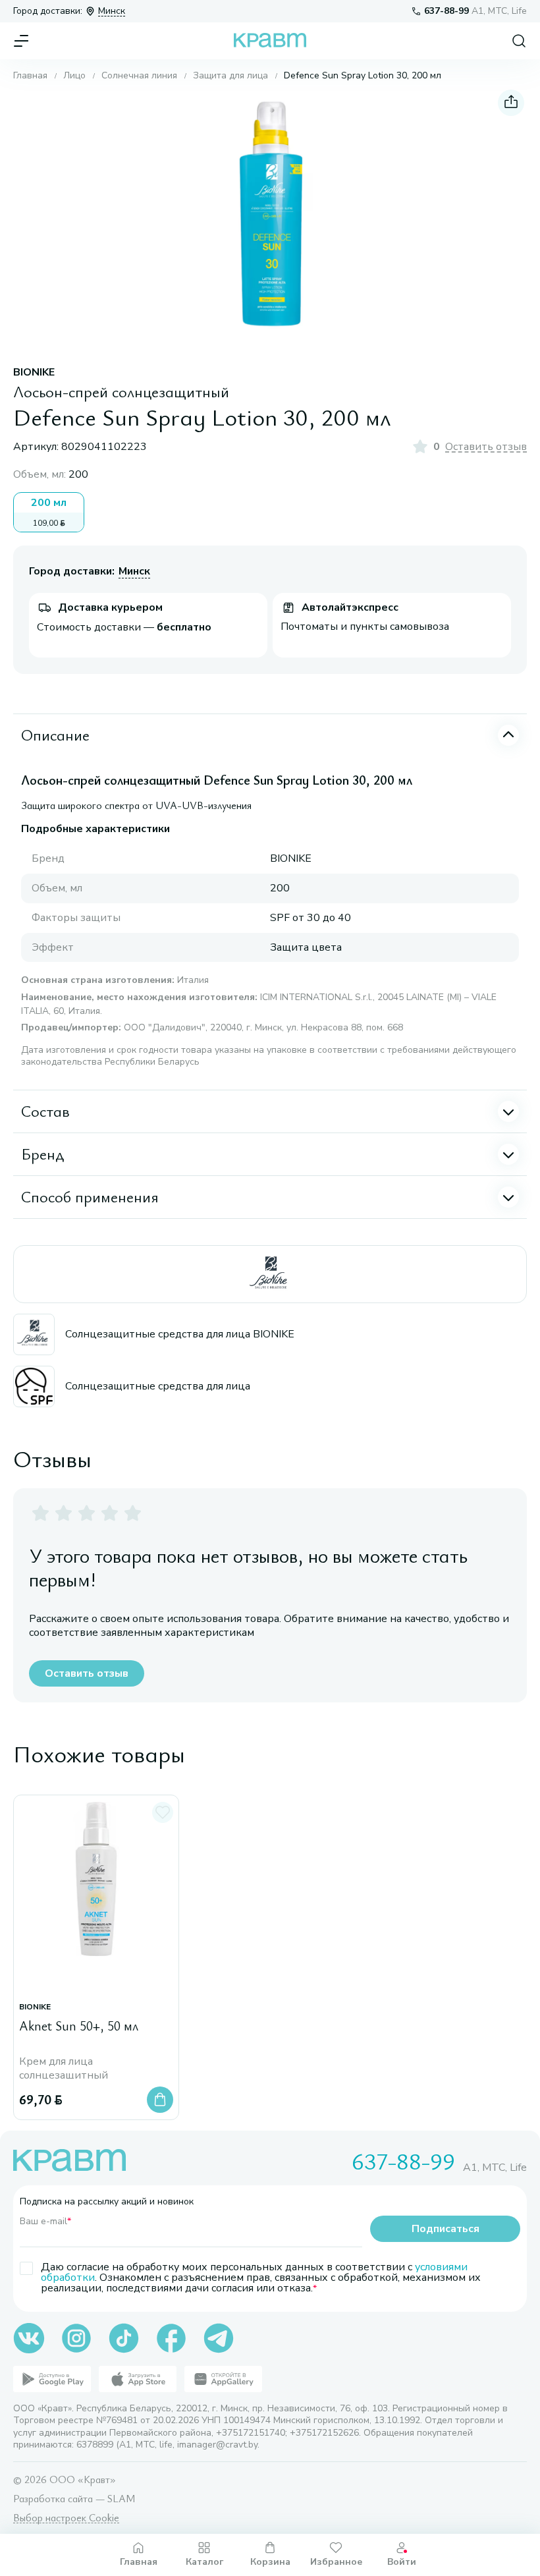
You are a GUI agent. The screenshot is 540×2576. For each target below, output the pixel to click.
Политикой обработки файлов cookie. (162, 2477)
